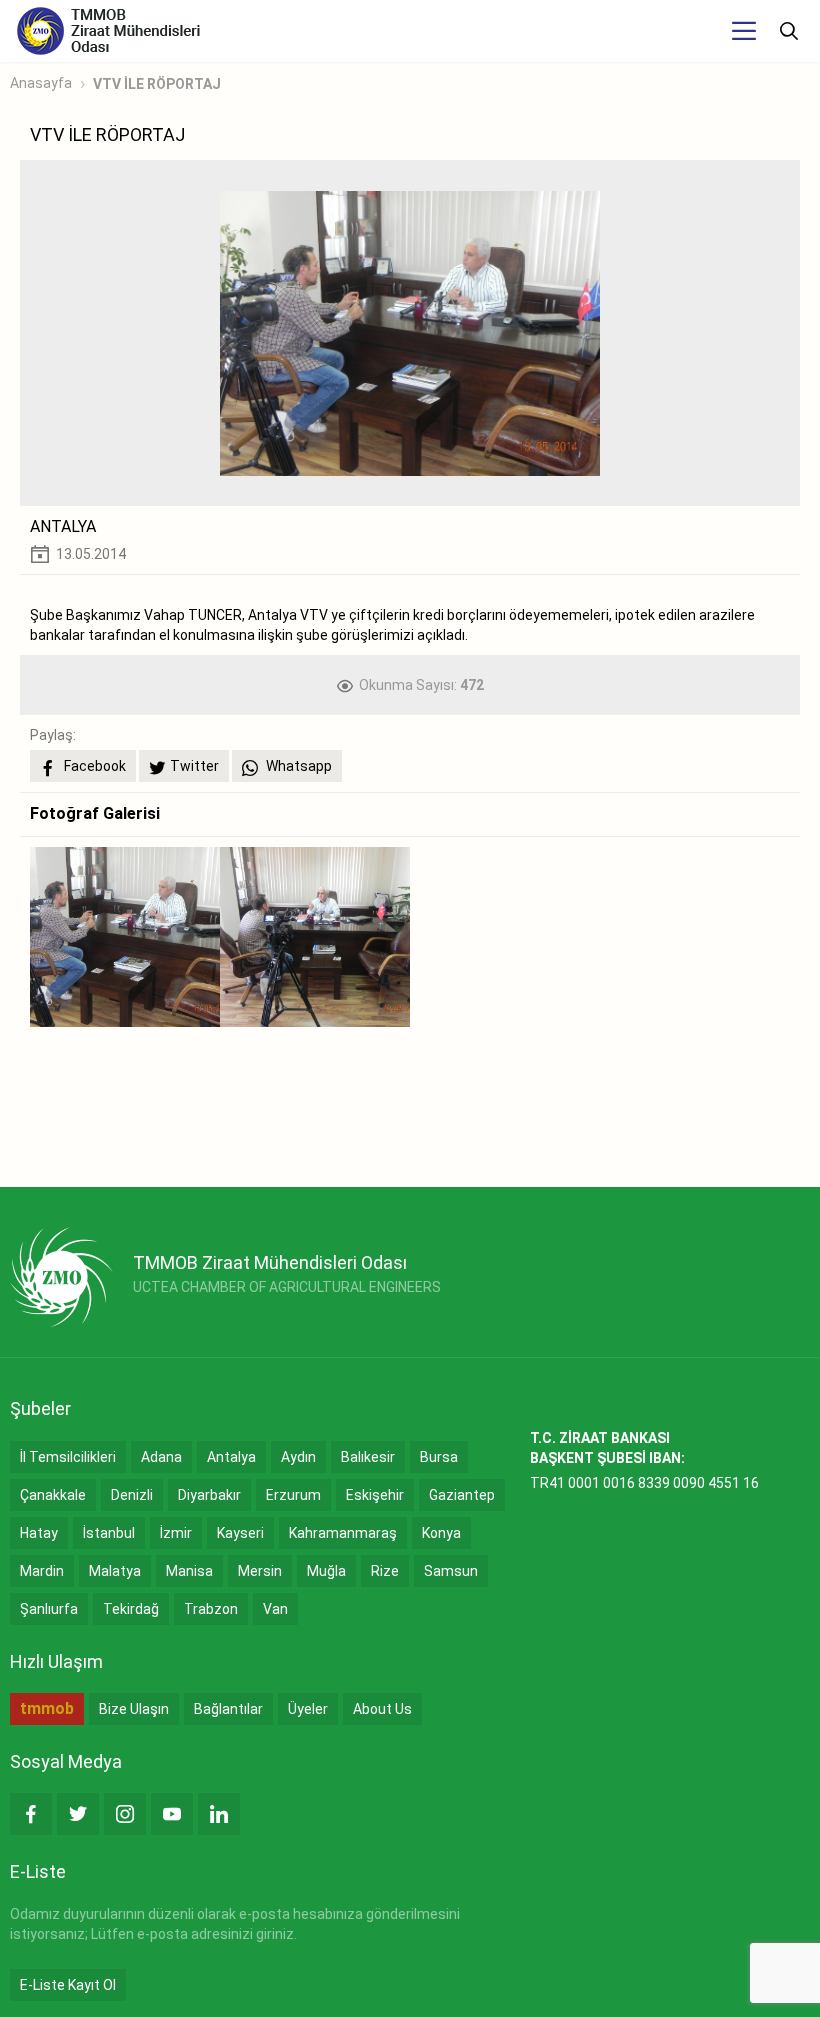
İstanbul (109, 1533)
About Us (382, 1709)
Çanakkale (53, 1495)
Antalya (231, 1457)
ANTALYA (63, 526)
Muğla (326, 1571)
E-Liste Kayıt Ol (68, 1985)
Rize (385, 1571)
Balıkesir (368, 1457)
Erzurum (293, 1495)
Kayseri (240, 1533)
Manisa (189, 1571)
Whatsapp (297, 766)
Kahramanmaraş (343, 1533)
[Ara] (789, 31)
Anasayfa (41, 83)
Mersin (260, 1571)
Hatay (39, 1533)
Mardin (42, 1571)
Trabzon (211, 1609)
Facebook (93, 766)
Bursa (439, 1457)
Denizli (132, 1495)
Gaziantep (462, 1495)
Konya (441, 1533)
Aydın (298, 1457)
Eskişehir (375, 1495)
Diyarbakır (209, 1495)
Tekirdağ (131, 1609)
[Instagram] (125, 1814)
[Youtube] (172, 1814)
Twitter (194, 766)
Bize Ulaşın (134, 1709)
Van (275, 1609)
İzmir (176, 1533)
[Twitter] (78, 1814)
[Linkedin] (219, 1814)
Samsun (451, 1571)
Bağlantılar (228, 1709)
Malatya (115, 1571)
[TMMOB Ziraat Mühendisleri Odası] (61, 1277)
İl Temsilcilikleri (68, 1457)
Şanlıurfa (49, 1609)
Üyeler (308, 1709)
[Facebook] (31, 1814)
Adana (161, 1457)
